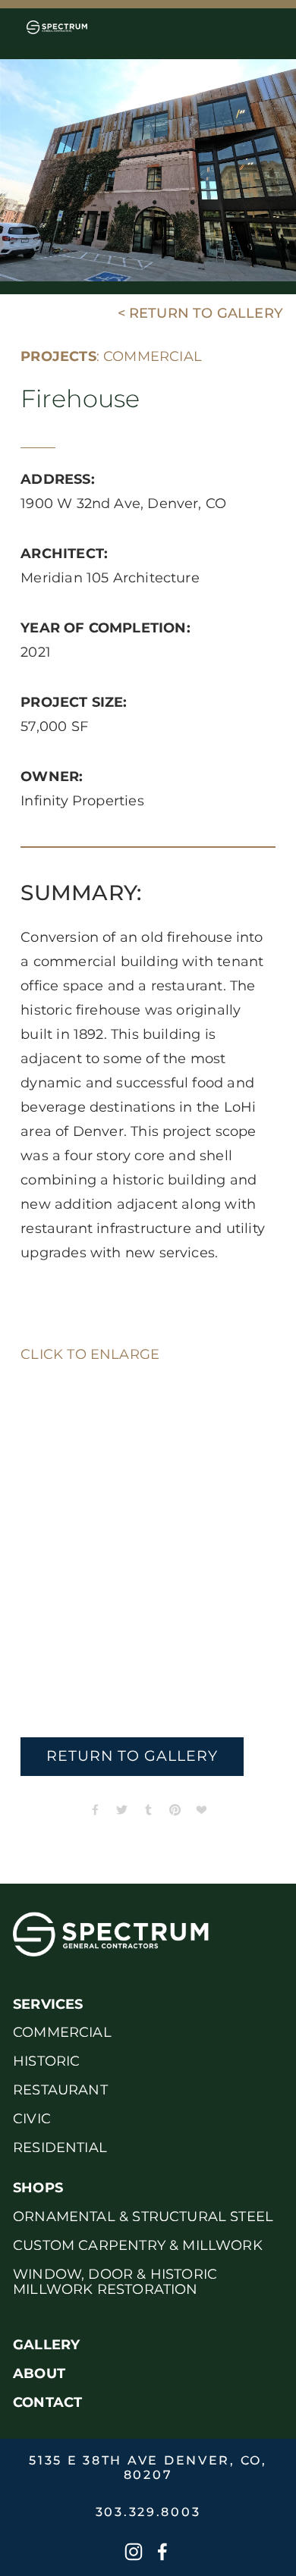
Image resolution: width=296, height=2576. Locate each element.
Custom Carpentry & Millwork (138, 2246)
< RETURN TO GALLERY (200, 314)
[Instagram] (134, 2552)
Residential (60, 2148)
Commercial (62, 2033)
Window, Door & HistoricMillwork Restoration (115, 2282)
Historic (46, 2061)
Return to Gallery (132, 1757)
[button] (52, 1425)
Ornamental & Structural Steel (143, 2217)
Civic (32, 2119)
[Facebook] (162, 2552)
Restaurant (60, 2090)
